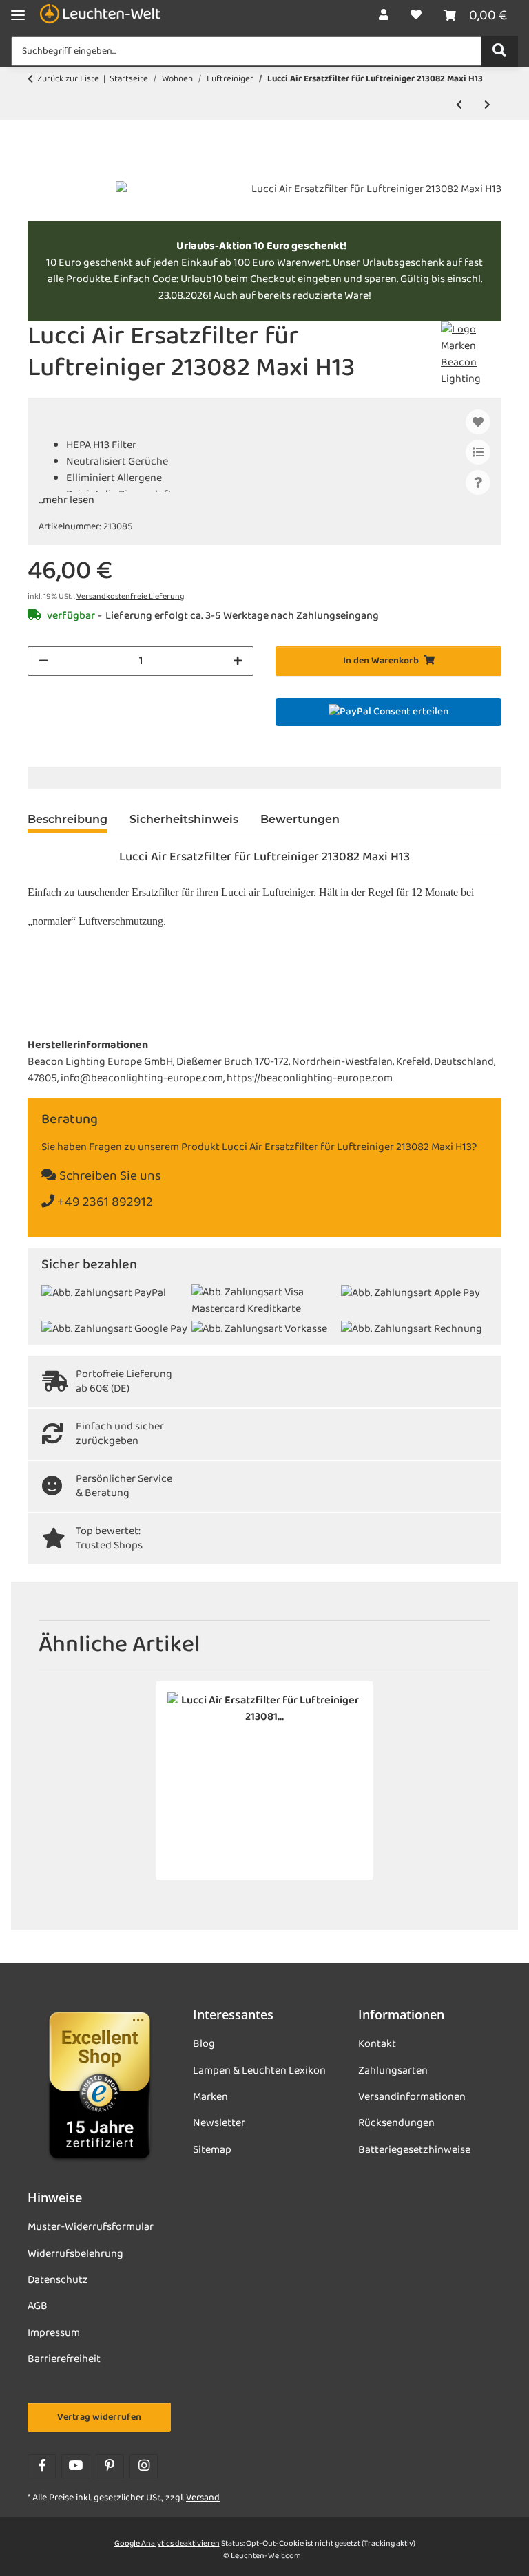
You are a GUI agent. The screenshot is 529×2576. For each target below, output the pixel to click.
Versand (203, 2498)
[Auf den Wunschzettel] (478, 422)
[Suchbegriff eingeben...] (499, 52)
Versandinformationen (412, 2097)
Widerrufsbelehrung (75, 2254)
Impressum (54, 2333)
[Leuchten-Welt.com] (100, 15)
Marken (210, 2097)
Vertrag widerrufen (99, 2417)
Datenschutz (58, 2280)
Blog (204, 2044)
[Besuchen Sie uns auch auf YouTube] (75, 2466)
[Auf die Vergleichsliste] (478, 452)
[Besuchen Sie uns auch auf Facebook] (42, 2466)
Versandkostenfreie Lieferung (130, 597)
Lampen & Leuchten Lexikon (259, 2071)
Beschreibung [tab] (68, 819)
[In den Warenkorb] (39, 173)
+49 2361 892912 (104, 1203)
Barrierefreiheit (64, 2359)
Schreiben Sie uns (109, 1177)
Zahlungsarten (393, 2071)
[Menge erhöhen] (238, 661)
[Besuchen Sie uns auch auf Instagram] (144, 2466)
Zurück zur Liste (68, 79)
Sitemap (212, 2150)
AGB (38, 2306)
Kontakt (377, 2044)
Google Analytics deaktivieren (167, 2544)
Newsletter (219, 2123)
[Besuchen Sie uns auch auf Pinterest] (110, 2466)
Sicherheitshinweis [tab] (184, 819)
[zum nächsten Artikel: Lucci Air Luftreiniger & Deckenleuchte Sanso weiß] (487, 106)
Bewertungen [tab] (300, 819)
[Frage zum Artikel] (478, 482)
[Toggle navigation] (18, 15)
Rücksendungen (396, 2123)
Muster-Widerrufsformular (91, 2227)
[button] (384, 16)
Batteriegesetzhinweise (414, 2150)
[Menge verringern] (43, 661)
